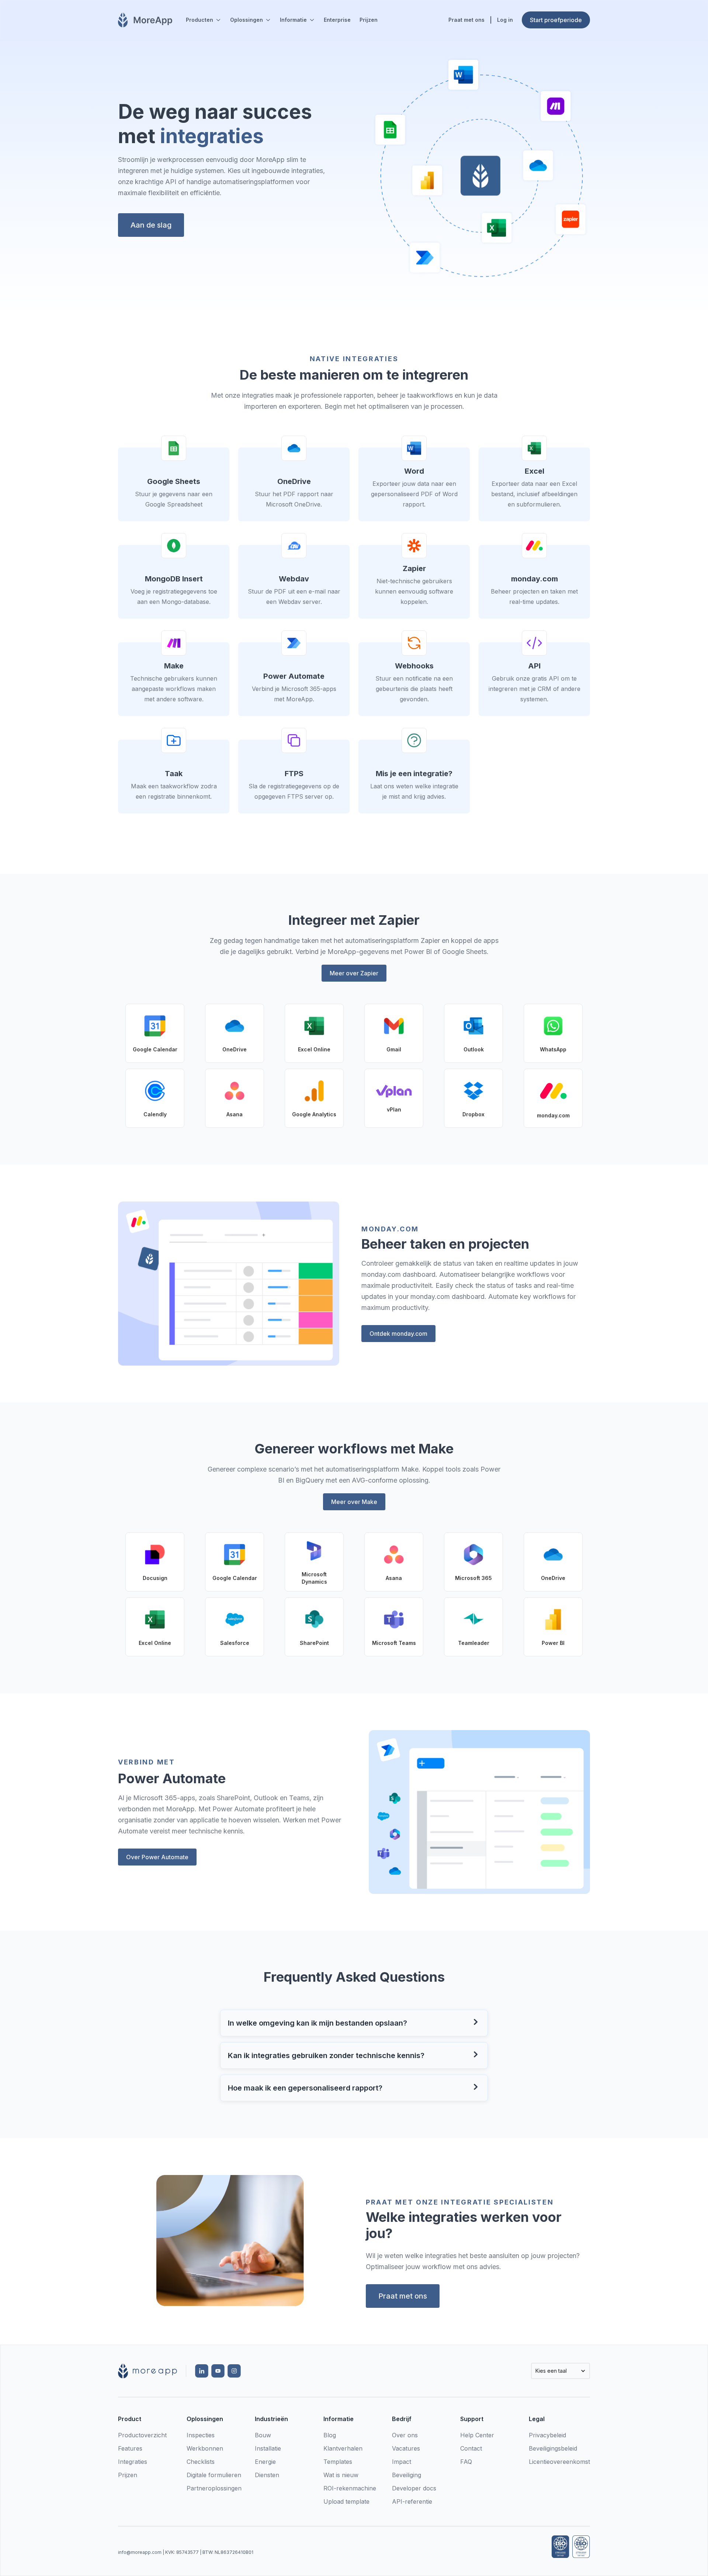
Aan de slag (151, 225)
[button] (204, 20)
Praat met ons (403, 2296)
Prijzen (369, 20)
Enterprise (337, 20)
